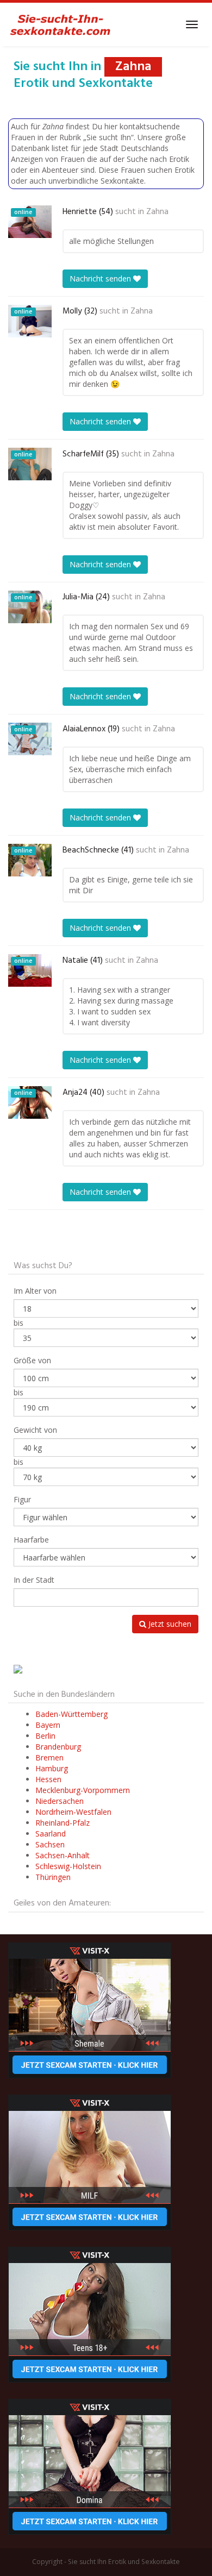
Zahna (157, 212)
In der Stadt (34, 1580)
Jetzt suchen (169, 1624)
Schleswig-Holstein (68, 1866)
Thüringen (53, 1877)
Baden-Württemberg (71, 1714)
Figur (22, 1499)
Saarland (51, 1834)
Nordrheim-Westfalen (73, 1812)
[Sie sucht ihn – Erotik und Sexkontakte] (60, 24)
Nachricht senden (101, 278)
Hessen (48, 1779)
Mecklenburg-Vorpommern (83, 1790)
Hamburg (52, 1768)
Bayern (48, 1725)
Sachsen (50, 1844)
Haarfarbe (31, 1540)
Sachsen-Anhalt (63, 1855)
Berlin (45, 1736)
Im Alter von (35, 1291)
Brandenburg (58, 1747)
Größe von (32, 1360)
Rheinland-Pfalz (63, 1823)
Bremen (49, 1757)
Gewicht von (35, 1430)
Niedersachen (60, 1801)
